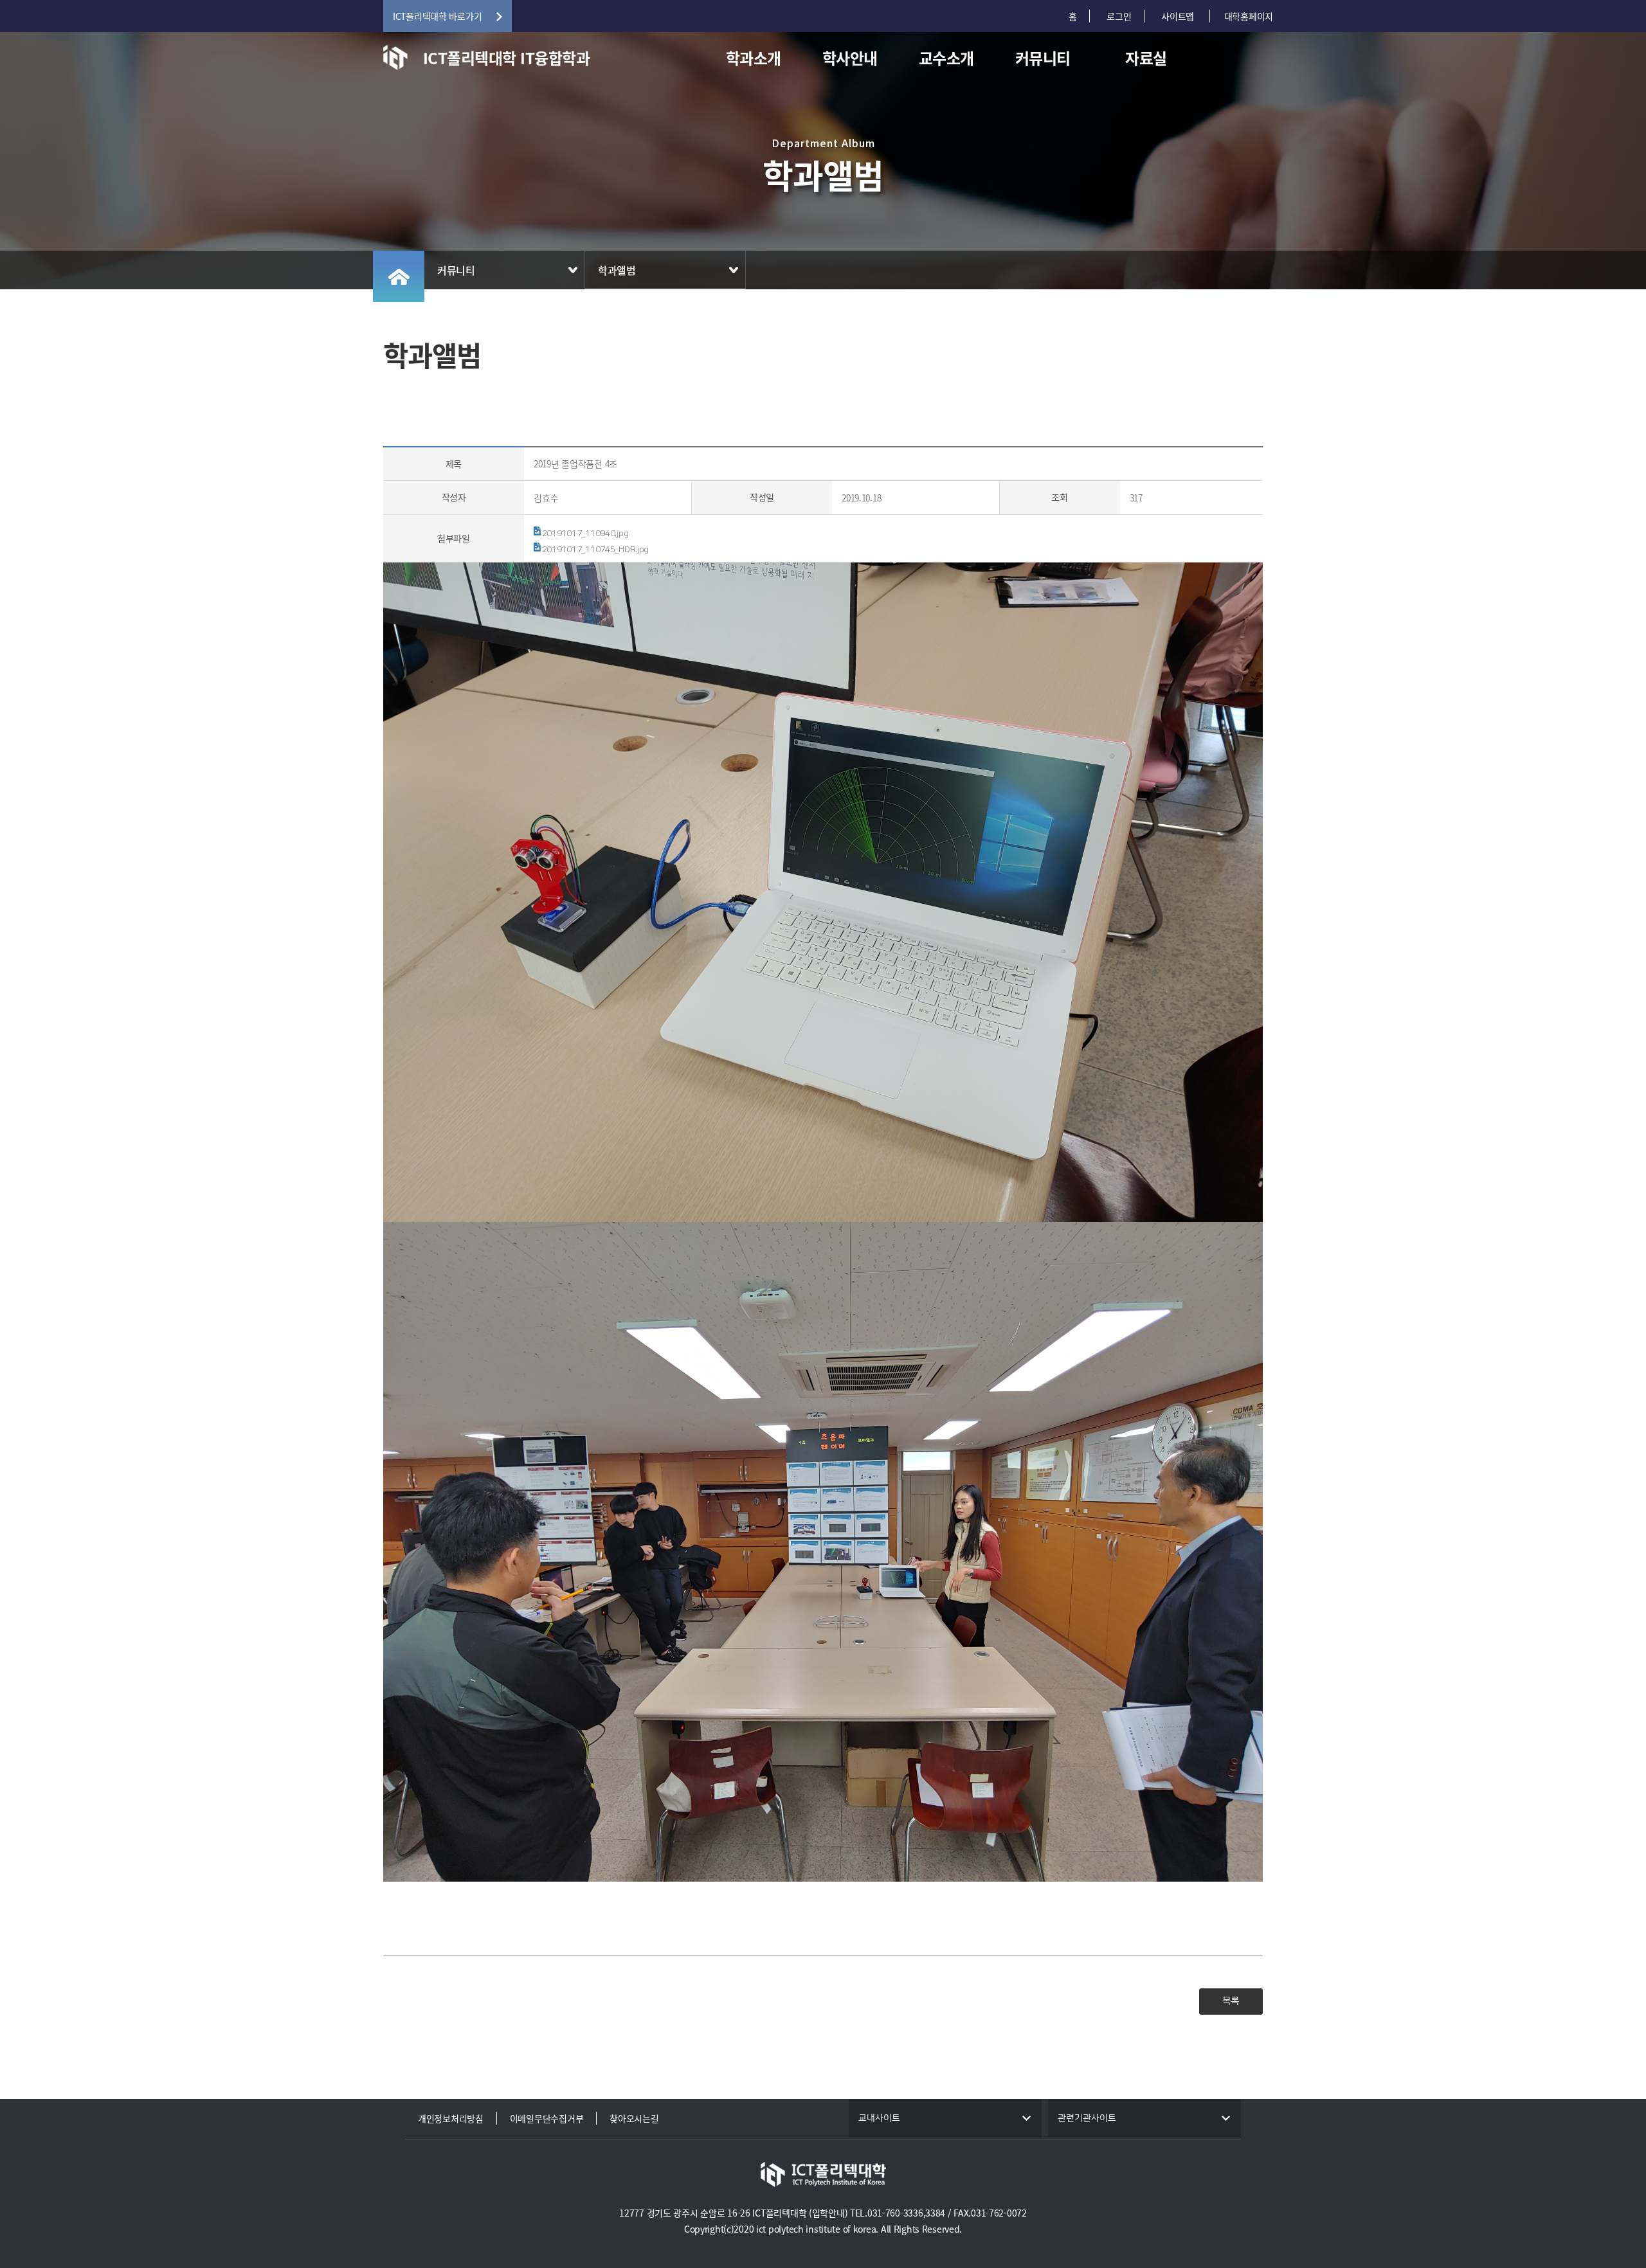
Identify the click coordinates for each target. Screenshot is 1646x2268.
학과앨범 (617, 270)
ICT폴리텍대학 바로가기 (437, 16)
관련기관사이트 (1087, 2118)
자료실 (1146, 58)
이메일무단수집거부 (547, 2118)
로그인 (1119, 16)
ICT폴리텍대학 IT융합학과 (507, 58)
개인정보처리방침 (451, 2118)
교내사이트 (879, 2118)
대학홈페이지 (1249, 16)
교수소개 (946, 58)
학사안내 (850, 58)
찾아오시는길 (634, 2118)
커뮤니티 (1043, 58)
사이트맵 (1179, 16)
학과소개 (754, 58)
